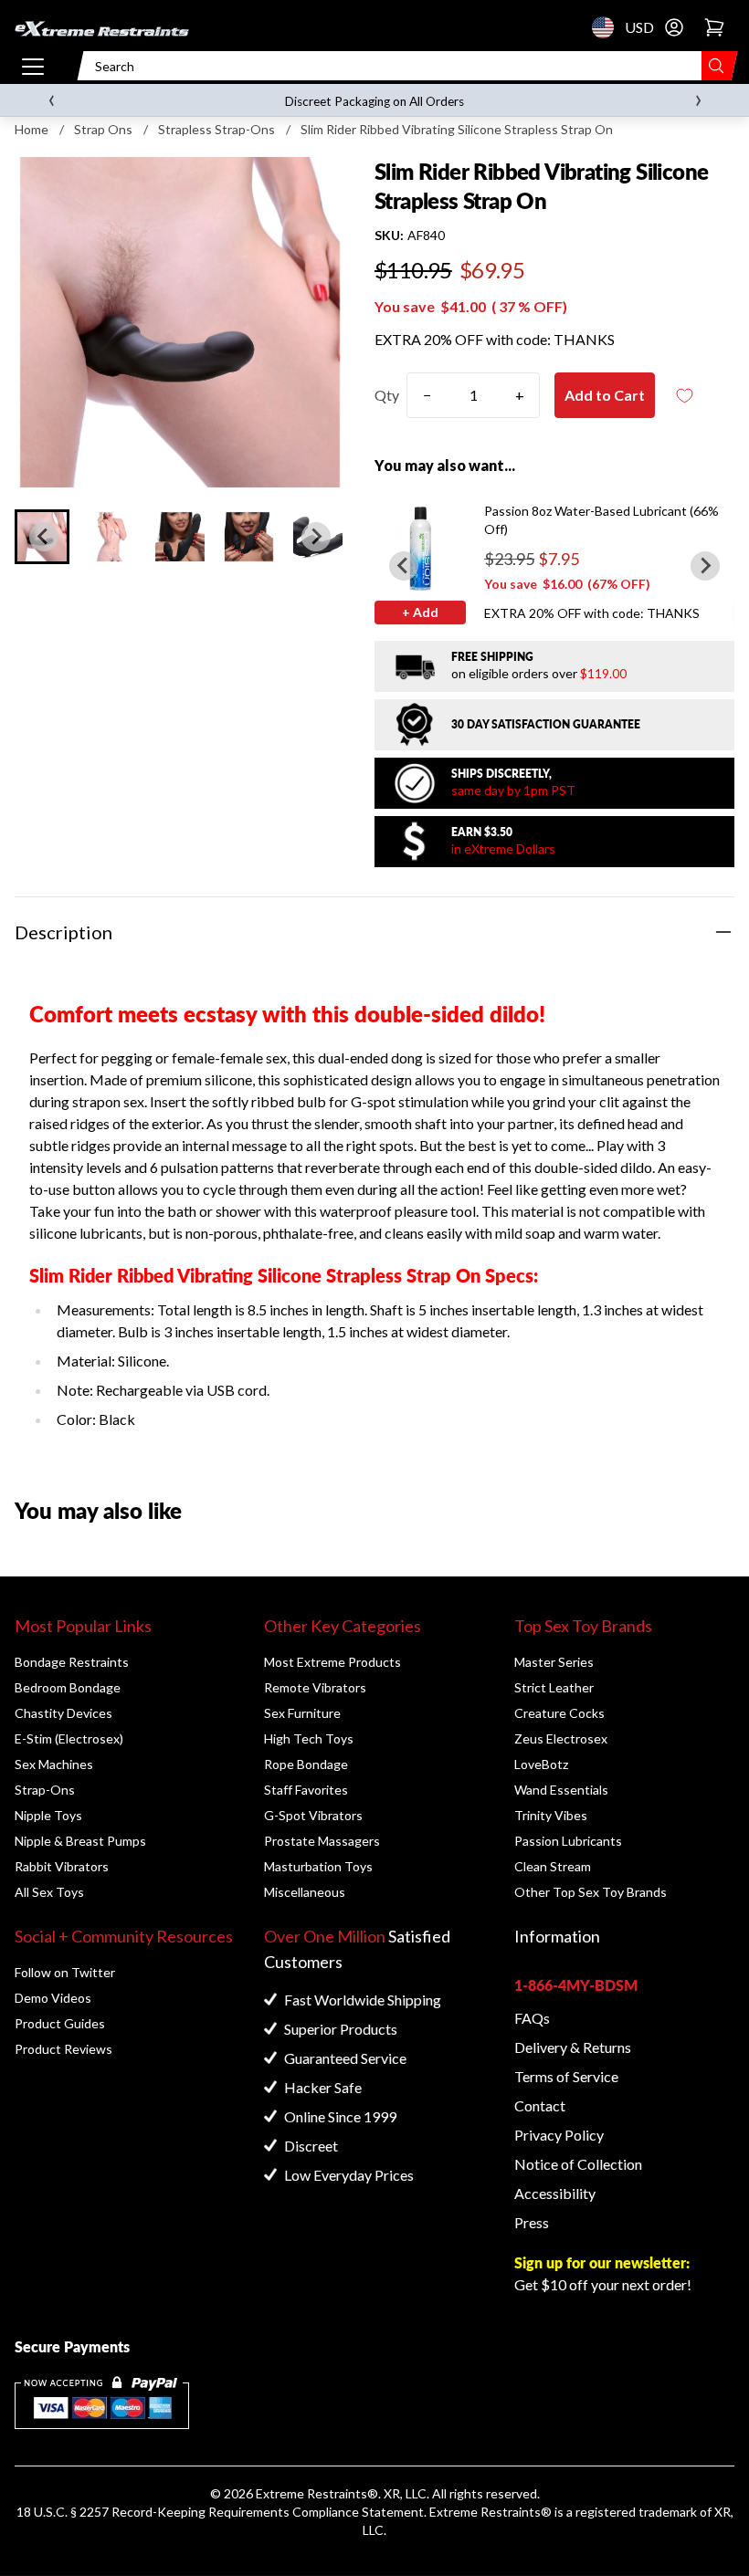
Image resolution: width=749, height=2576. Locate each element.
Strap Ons (103, 129)
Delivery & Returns (573, 2047)
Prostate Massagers (322, 1841)
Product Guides (60, 2023)
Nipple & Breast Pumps (80, 1841)
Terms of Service (566, 2076)
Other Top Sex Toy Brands (591, 1892)
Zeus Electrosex (561, 1738)
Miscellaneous (305, 1892)
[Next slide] (316, 537)
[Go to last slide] (44, 537)
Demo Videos (53, 1998)
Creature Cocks (559, 1713)
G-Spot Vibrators (313, 1815)
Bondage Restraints (72, 1662)
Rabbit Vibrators (62, 1866)
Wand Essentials (561, 1790)
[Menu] (33, 66)
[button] (111, 537)
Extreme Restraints (311, 2493)
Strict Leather (554, 1687)
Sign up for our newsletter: (602, 2262)
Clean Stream (553, 1866)
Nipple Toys (48, 1815)
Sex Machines (54, 1764)
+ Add (420, 612)
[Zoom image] (180, 322)
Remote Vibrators (315, 1687)
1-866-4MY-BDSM (576, 1985)
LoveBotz (541, 1764)
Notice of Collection (578, 2164)
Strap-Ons (45, 1790)
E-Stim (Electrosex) (69, 1738)
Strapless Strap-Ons (216, 129)
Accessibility (555, 2193)
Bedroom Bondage (68, 1687)
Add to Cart (605, 395)
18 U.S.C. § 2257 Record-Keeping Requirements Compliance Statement (220, 2512)
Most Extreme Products (332, 1662)
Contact (540, 2105)
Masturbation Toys (318, 1866)
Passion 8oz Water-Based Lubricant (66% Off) (601, 520)
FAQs (532, 2018)
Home (32, 129)
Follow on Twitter (65, 1972)
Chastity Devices (63, 1713)
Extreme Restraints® (491, 2512)
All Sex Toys (49, 1892)
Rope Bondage (306, 1764)
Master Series (554, 1662)
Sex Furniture (302, 1713)
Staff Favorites (306, 1790)
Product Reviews (63, 2049)
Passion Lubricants (568, 1841)
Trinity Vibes (551, 1815)
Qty (387, 395)
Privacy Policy (559, 2135)
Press (532, 2222)
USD (608, 27)
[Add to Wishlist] (684, 396)
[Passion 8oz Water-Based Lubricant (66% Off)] (420, 548)
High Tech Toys (309, 1738)
